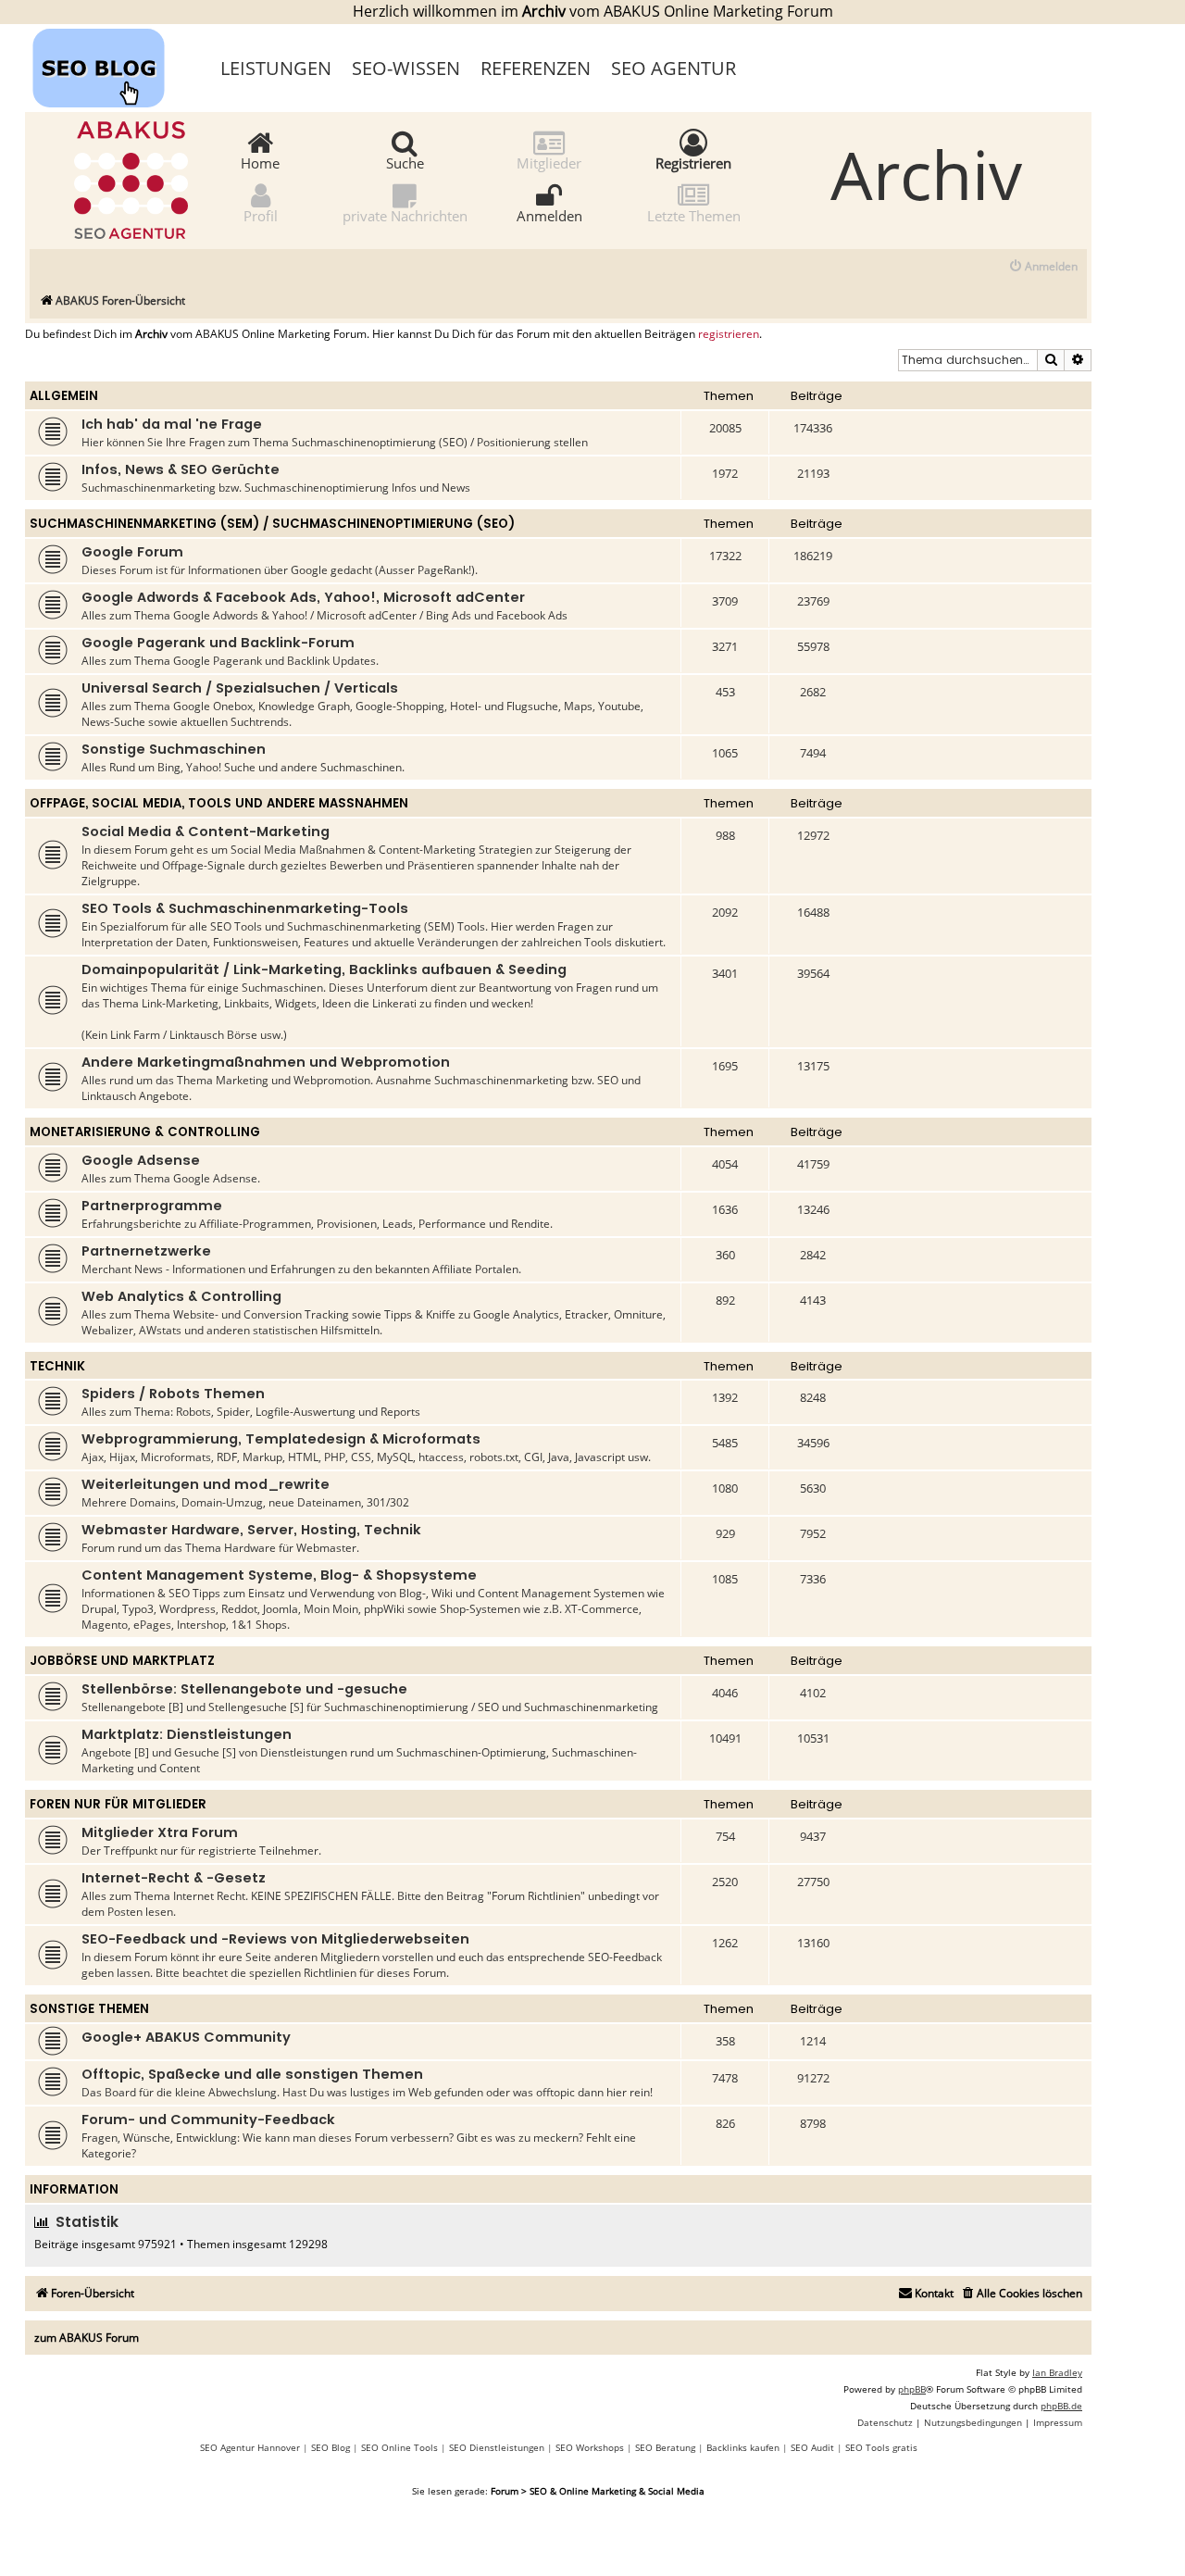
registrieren (729, 334)
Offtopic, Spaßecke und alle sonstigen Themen (252, 2074)
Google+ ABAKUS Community (186, 2037)
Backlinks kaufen (743, 2447)
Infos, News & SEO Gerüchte (181, 469)
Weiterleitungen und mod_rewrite (206, 1484)
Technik (57, 1366)
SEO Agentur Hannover (250, 2447)
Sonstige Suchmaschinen (174, 749)
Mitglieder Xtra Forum (160, 1832)
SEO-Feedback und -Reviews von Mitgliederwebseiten (275, 1939)
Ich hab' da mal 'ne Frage (172, 424)
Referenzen (536, 68)
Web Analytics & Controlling (181, 1296)
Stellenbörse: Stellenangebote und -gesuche (244, 1689)
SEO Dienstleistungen (497, 2447)
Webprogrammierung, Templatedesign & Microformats (281, 1439)
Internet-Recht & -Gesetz (174, 1878)
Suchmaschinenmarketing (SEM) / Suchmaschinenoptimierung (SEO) (272, 524)
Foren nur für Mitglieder (118, 1804)
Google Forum (132, 552)
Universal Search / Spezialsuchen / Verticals (240, 688)
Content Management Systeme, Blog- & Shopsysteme (279, 1575)
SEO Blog (331, 2447)
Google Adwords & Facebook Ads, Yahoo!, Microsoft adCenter (303, 597)
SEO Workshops (590, 2447)
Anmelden (549, 215)
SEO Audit (812, 2447)
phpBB (912, 2389)
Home (260, 162)
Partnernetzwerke (146, 1251)
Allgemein (64, 396)
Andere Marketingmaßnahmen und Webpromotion (266, 1062)
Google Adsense (141, 1160)
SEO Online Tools (399, 2447)
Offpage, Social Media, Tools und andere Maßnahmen (219, 803)
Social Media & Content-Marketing (206, 832)
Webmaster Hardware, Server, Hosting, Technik (251, 1530)
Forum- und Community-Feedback (208, 2120)
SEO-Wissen (406, 68)
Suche (405, 162)
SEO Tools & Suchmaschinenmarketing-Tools (245, 908)
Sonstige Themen (89, 2009)
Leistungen (276, 68)
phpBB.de (1061, 2406)
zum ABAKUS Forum (87, 2338)
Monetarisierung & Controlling (145, 1132)
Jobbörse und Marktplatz (122, 1661)
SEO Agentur (674, 68)
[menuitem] (1043, 267)
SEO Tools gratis (881, 2447)
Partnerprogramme (152, 1206)
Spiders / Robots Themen (173, 1394)
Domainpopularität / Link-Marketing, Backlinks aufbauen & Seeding (324, 969)
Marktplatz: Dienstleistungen (187, 1734)
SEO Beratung (665, 2447)
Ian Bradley (1057, 2372)
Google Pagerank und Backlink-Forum (218, 643)
